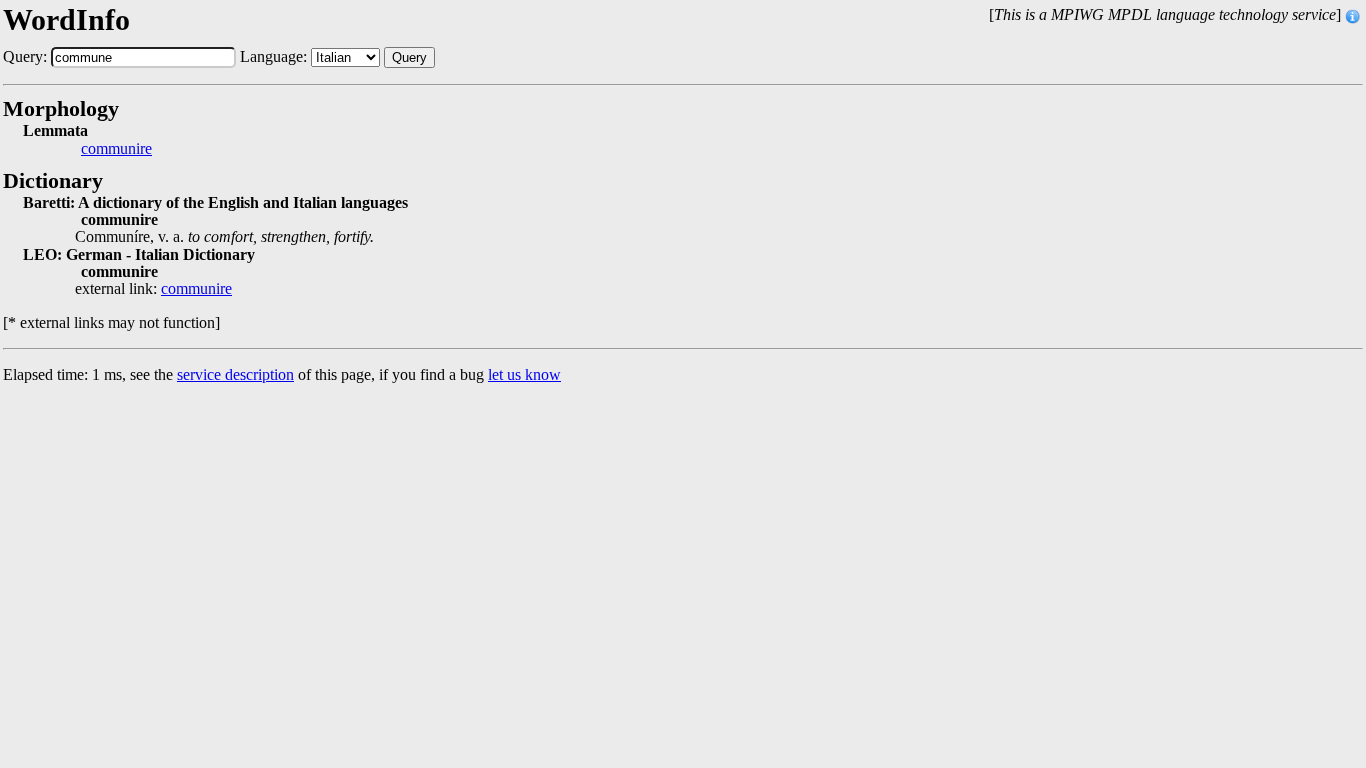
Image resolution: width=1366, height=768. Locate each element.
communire (116, 149)
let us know (524, 374)
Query (409, 57)
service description (235, 374)
